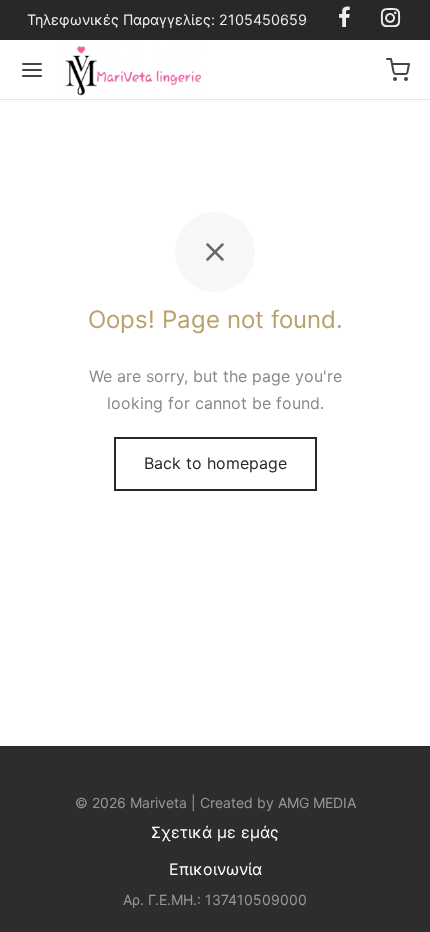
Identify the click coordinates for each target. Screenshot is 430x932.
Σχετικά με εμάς (215, 832)
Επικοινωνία (215, 869)
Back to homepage (215, 463)
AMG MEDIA (317, 802)
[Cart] (398, 70)
